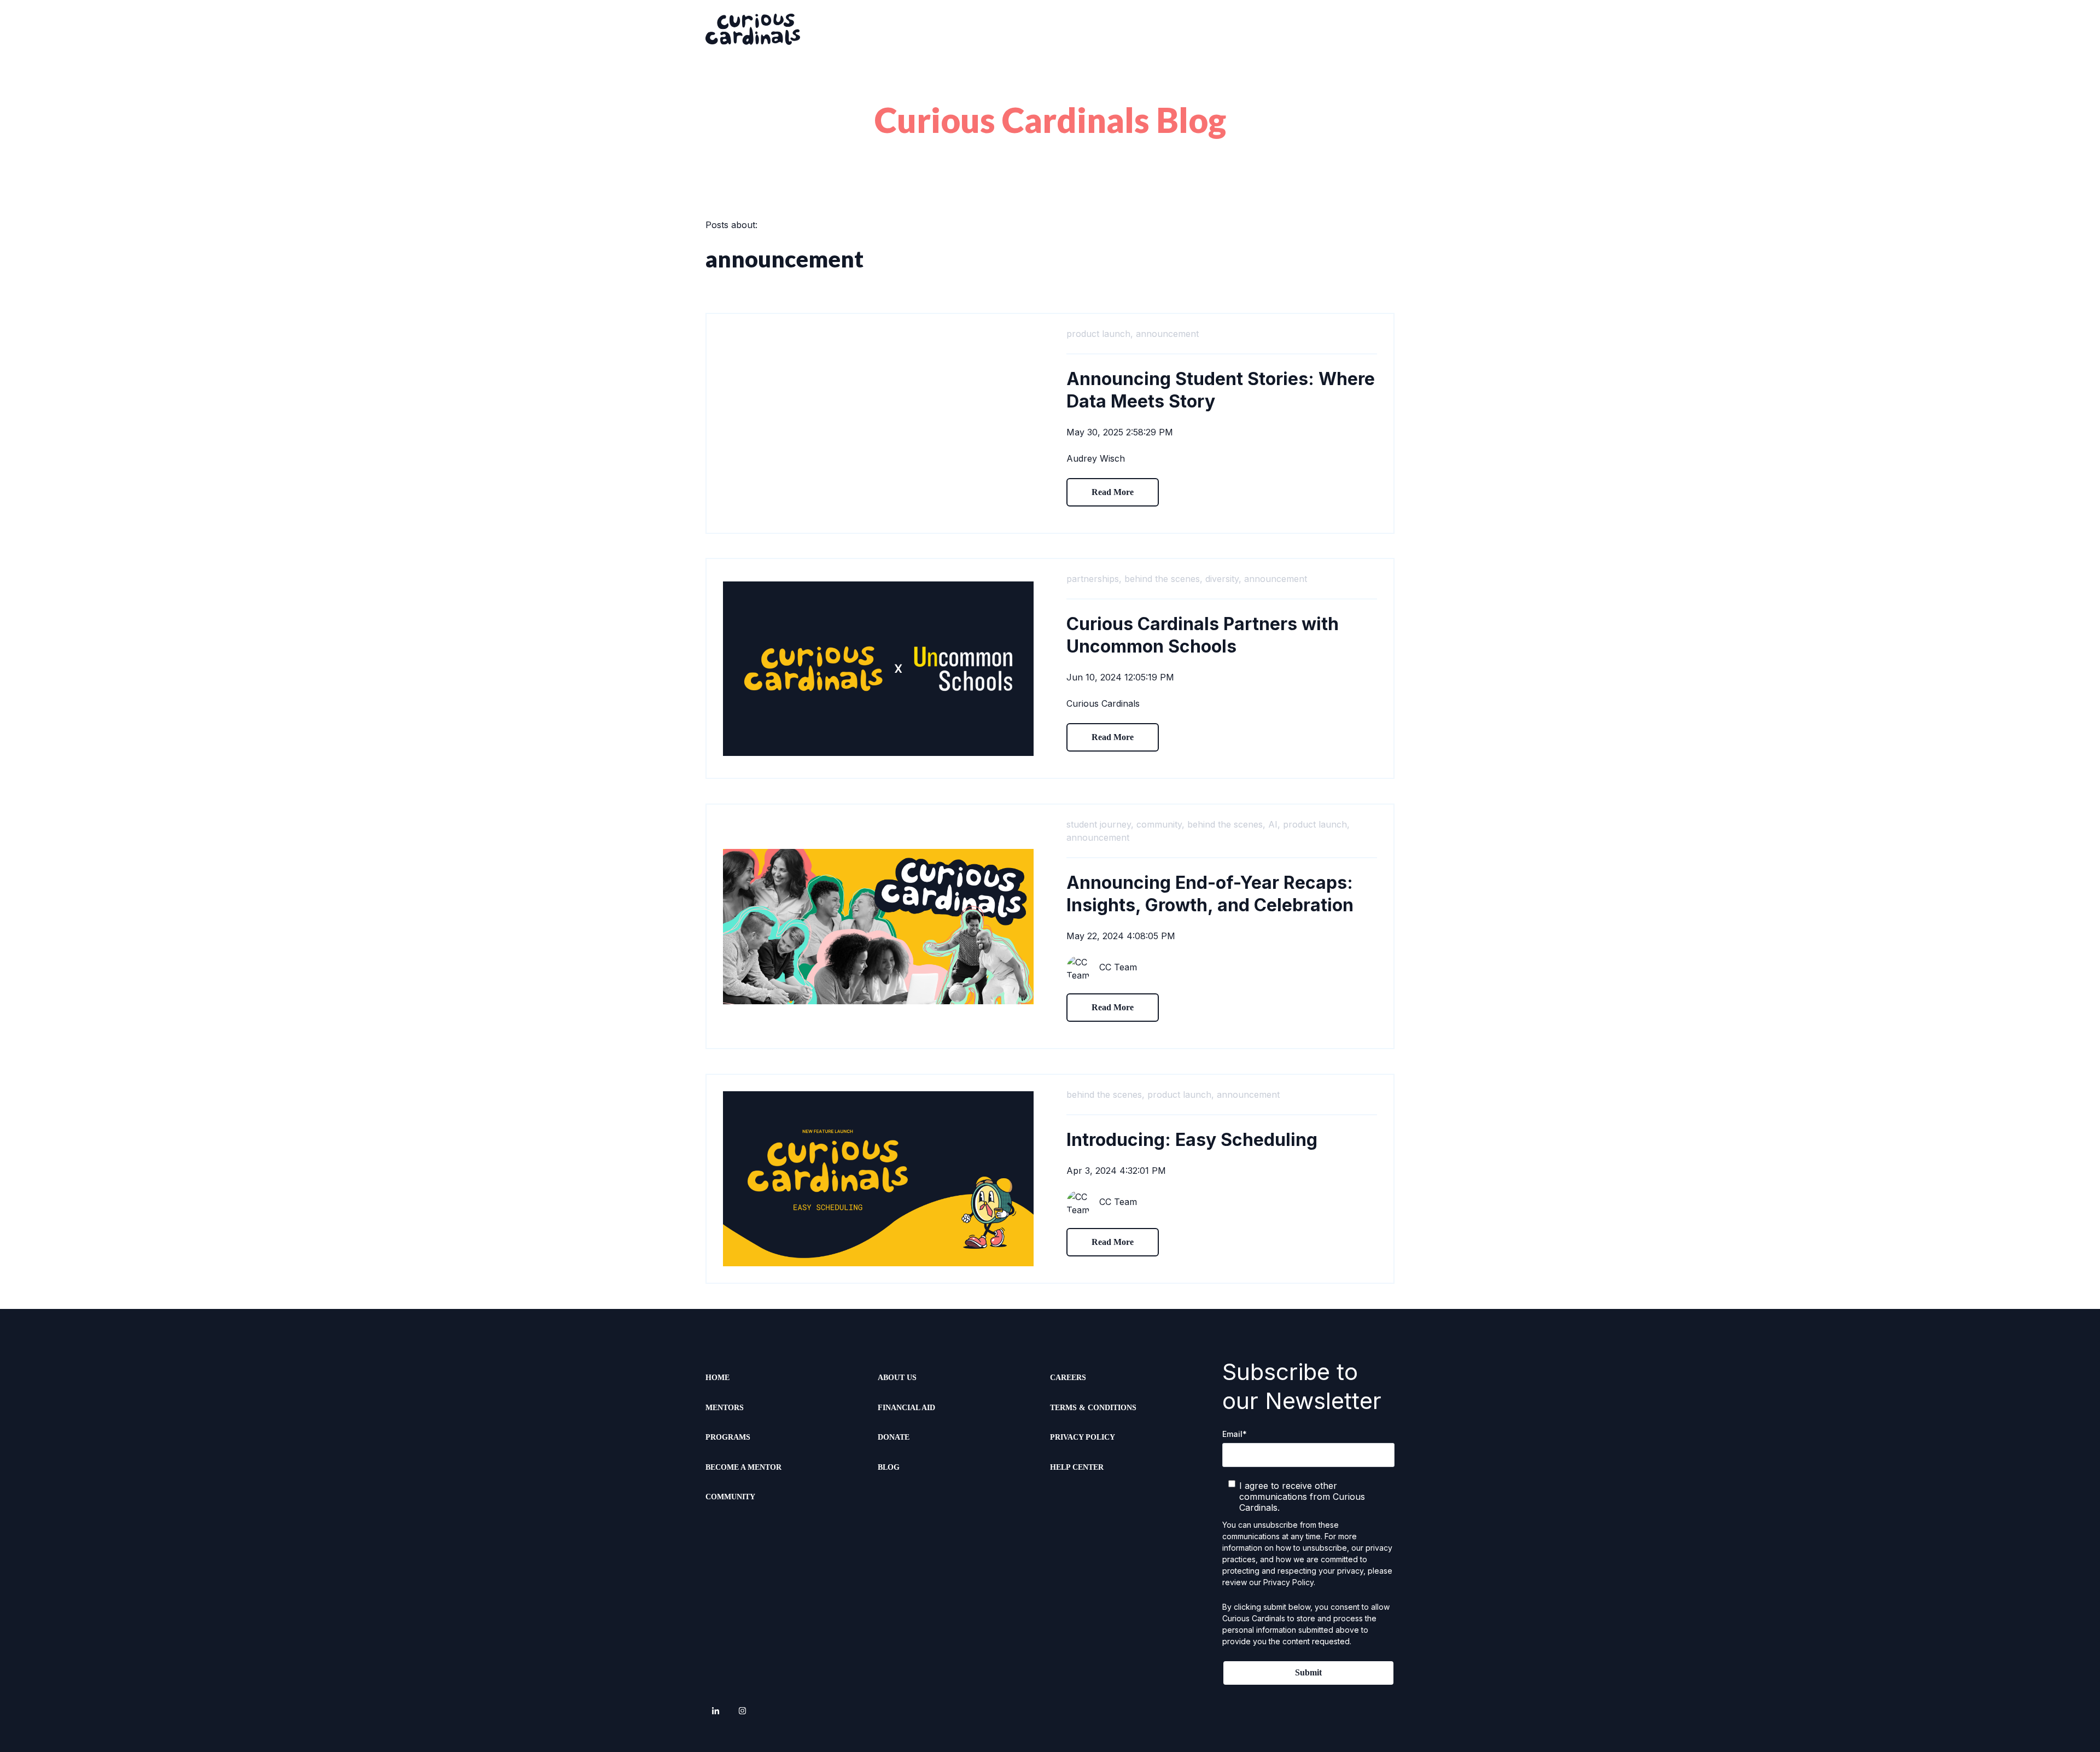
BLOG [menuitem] (889, 1467)
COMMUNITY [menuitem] (730, 1497)
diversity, (1223, 579)
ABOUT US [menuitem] (897, 1378)
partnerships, (1094, 579)
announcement (1167, 334)
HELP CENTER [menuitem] (1077, 1467)
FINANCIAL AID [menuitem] (906, 1408)
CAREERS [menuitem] (1068, 1378)
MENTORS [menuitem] (725, 1408)
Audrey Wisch (1096, 458)
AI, (1274, 824)
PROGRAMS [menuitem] (728, 1437)
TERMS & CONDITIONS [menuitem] (1093, 1408)
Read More (1113, 492)
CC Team (1118, 967)
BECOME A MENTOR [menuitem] (743, 1467)
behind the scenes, (1163, 579)
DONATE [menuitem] (894, 1437)
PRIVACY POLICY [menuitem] (1083, 1437)
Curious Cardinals (1103, 703)
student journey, (1100, 824)
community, (1160, 824)
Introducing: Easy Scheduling (1192, 1140)
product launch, (1100, 334)
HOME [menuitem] (717, 1378)
